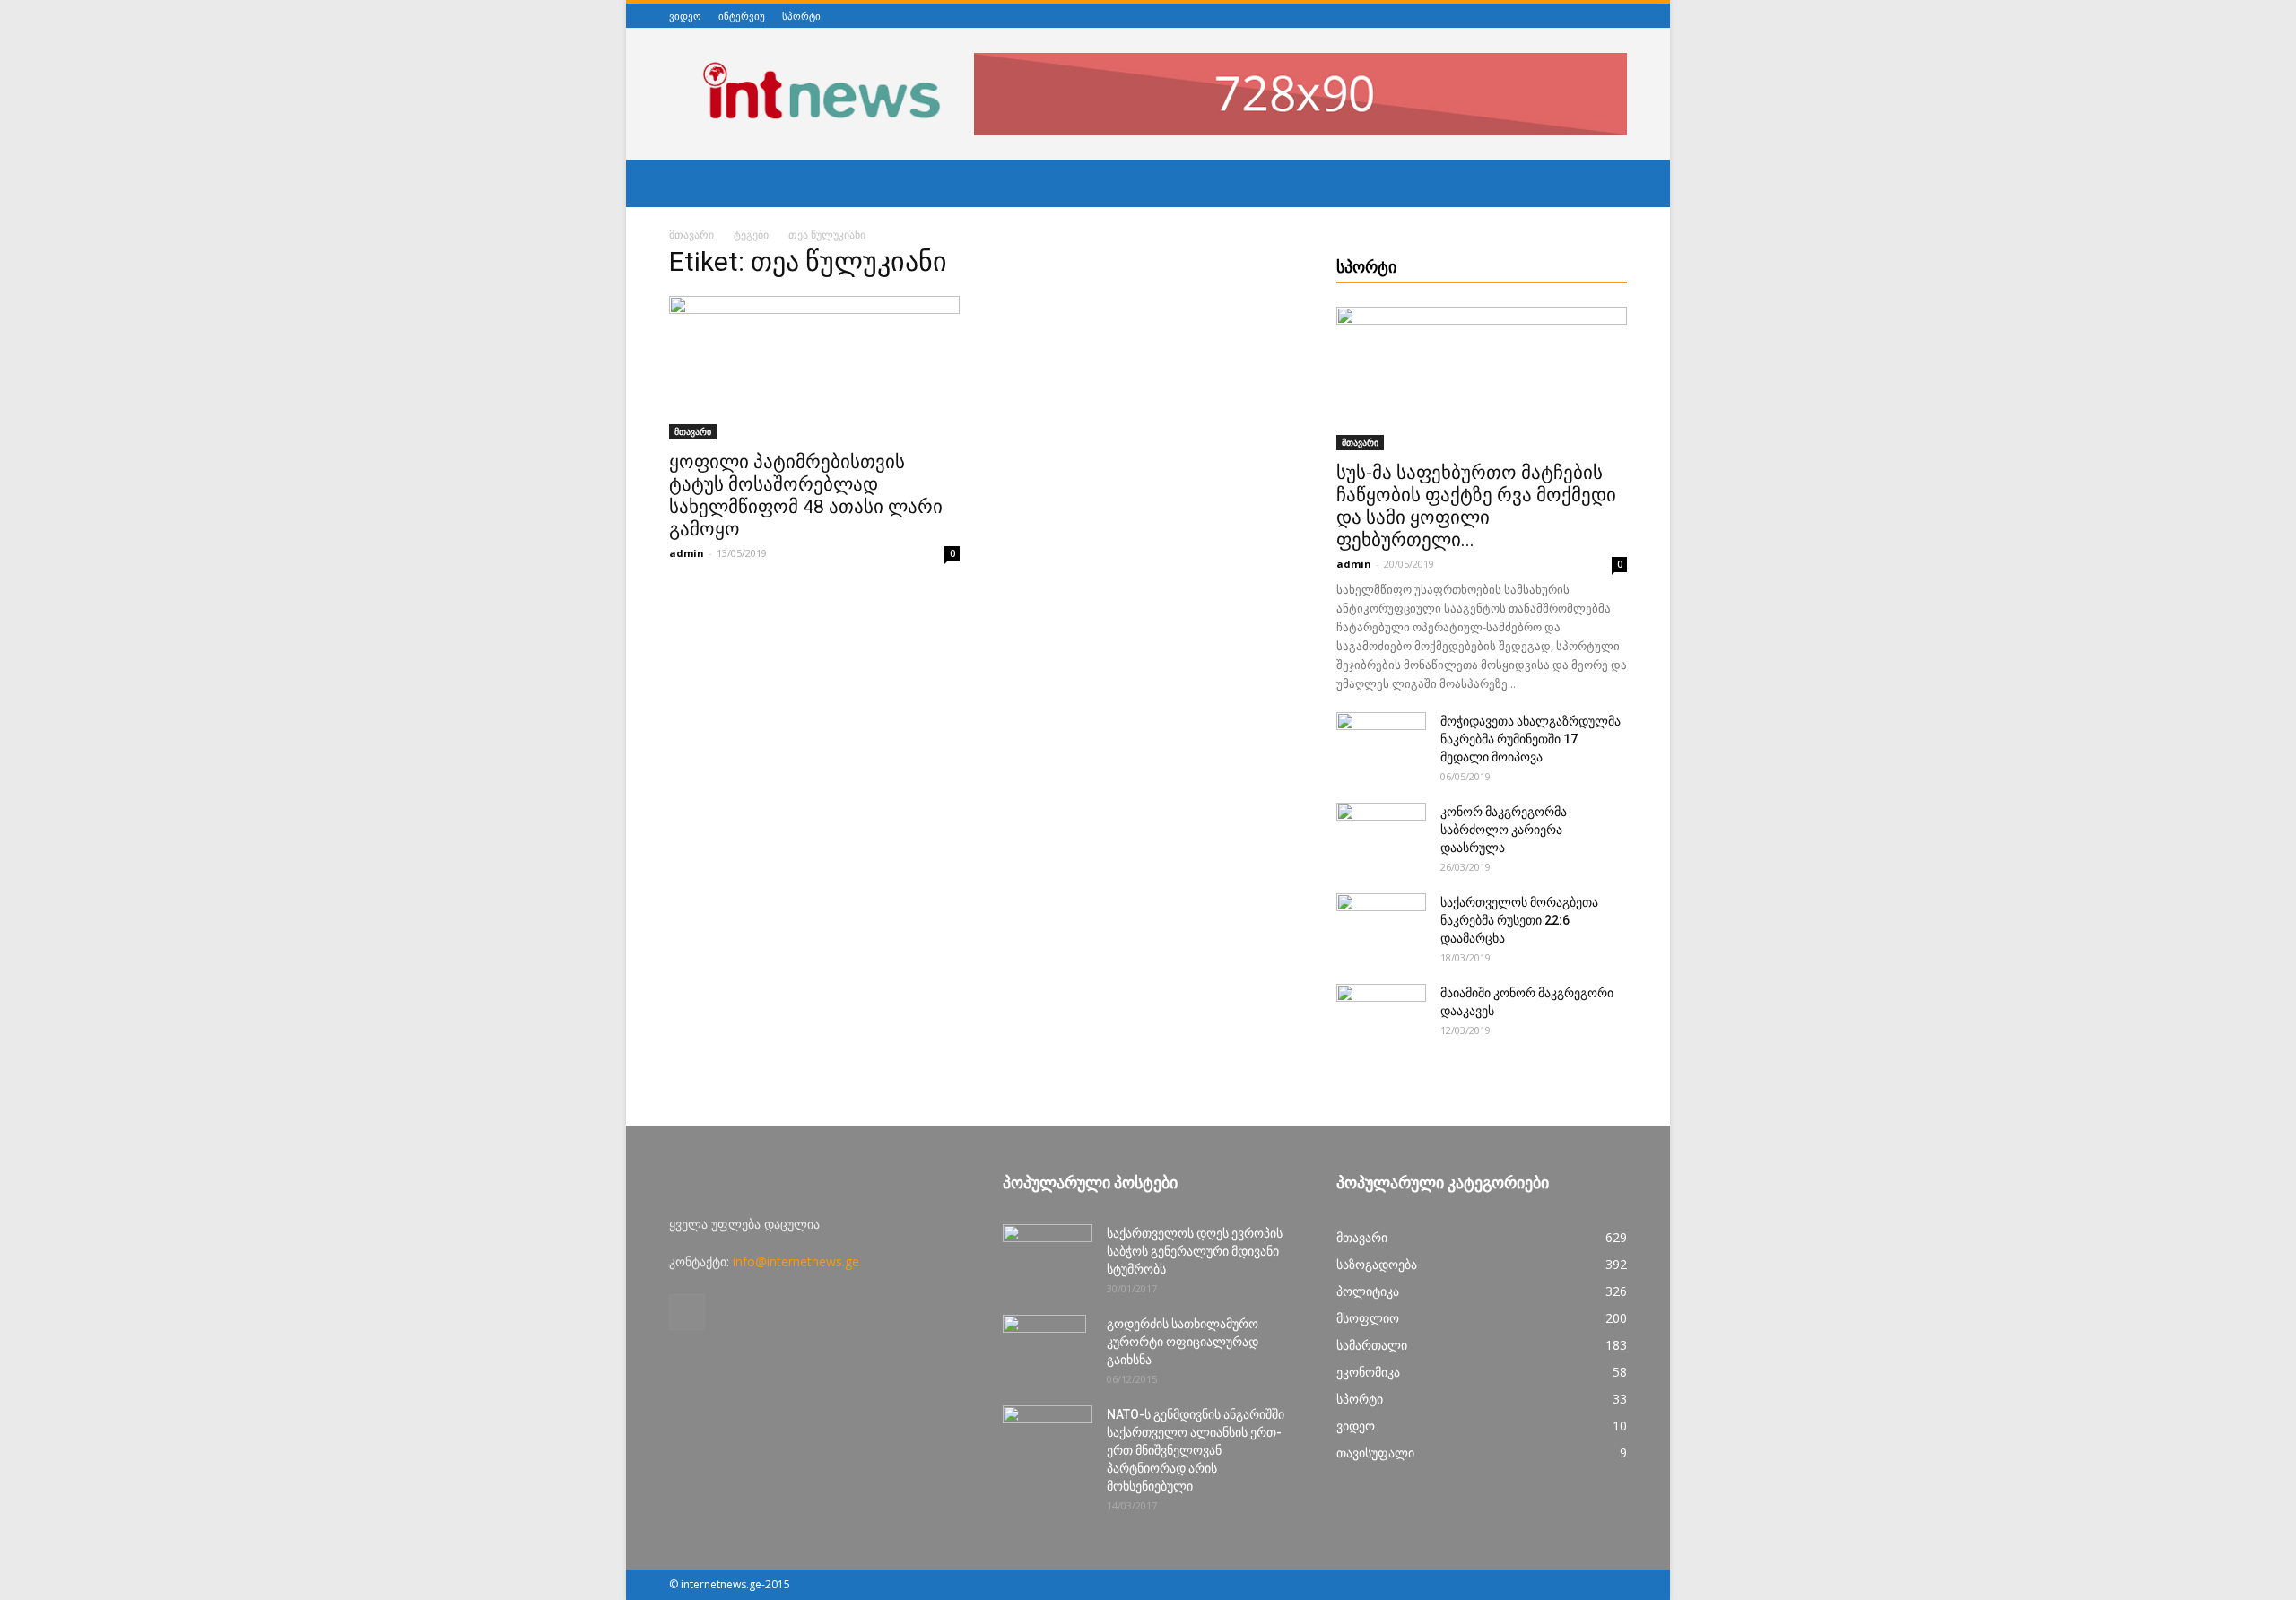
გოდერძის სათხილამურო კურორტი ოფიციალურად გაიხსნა (1183, 1342)
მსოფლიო (1368, 1318)
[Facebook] (1617, 16)
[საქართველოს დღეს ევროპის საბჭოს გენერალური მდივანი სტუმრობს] (1048, 1256)
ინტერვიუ (742, 16)
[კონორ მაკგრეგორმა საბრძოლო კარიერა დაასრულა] (1381, 834)
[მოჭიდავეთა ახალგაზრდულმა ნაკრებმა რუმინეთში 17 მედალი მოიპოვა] (1381, 743)
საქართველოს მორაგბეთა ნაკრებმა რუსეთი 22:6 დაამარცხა (1519, 920)
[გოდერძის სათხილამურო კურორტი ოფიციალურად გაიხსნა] (1044, 1346)
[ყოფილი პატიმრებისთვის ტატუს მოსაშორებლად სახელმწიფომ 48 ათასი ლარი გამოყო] (814, 368)
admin (687, 553)
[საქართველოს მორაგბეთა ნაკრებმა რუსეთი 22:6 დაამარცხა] (1381, 925)
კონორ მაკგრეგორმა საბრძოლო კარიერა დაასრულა (1504, 830)
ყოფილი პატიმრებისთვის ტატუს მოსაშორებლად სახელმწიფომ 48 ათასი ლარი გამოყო (806, 496)
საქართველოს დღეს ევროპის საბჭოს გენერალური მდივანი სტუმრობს (1195, 1251)
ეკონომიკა (1368, 1372)
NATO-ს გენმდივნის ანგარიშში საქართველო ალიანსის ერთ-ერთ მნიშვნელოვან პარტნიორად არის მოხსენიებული (1196, 1450)
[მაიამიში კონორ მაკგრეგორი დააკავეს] (1381, 1015)
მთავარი (691, 235)
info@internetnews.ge (796, 1261)
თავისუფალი (1375, 1452)
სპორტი (801, 16)
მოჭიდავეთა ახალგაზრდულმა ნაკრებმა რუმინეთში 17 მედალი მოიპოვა (1531, 739)
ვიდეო (685, 16)
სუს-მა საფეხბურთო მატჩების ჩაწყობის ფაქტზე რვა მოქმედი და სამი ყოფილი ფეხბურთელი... (1476, 506)
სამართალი (1372, 1345)
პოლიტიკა (1368, 1291)
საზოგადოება (1377, 1264)
